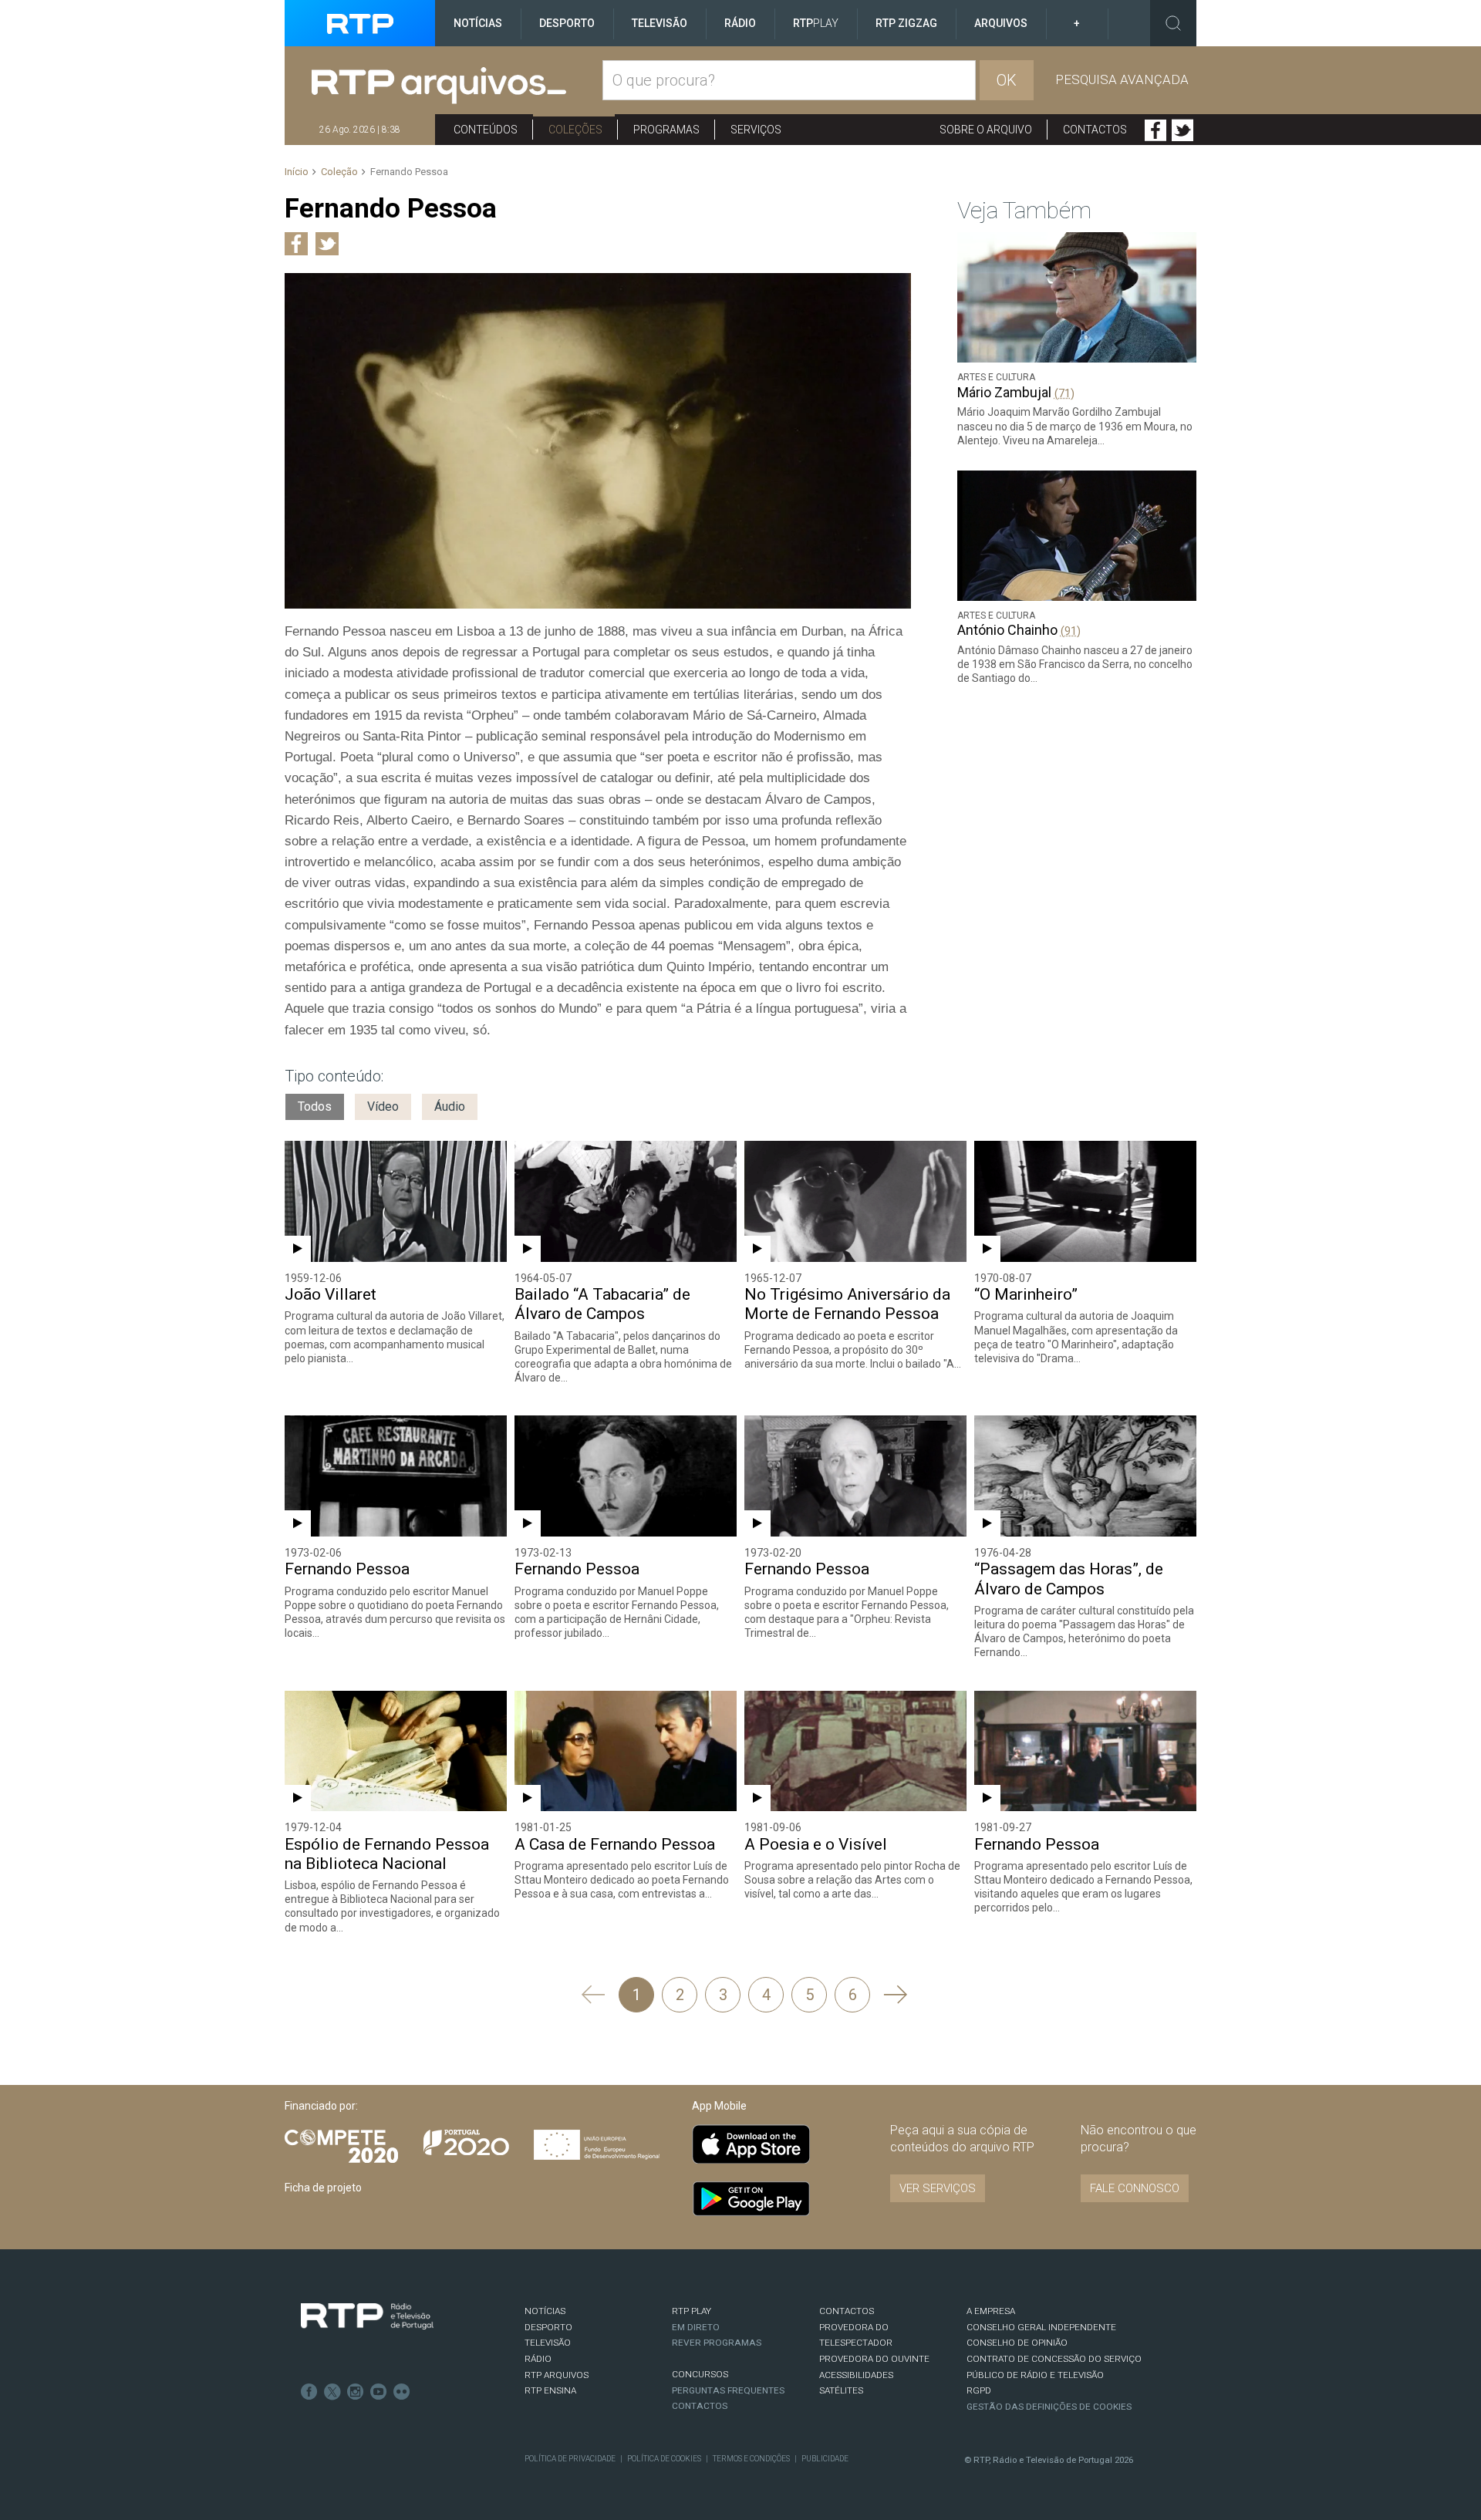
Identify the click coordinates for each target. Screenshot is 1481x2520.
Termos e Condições (751, 2459)
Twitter (1182, 130)
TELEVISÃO (548, 2343)
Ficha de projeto (323, 2188)
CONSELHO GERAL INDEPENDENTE (1041, 2327)
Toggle (1173, 23)
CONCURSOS (700, 2374)
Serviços (756, 130)
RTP (816, 23)
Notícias (478, 23)
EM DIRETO (696, 2327)
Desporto (567, 23)
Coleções (575, 130)
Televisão (660, 23)
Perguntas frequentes (728, 2390)
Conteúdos (486, 130)
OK (1007, 80)
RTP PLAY (692, 2311)
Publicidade (825, 2459)
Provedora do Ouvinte (874, 2359)
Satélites (841, 2390)
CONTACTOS (847, 2311)
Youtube (379, 2392)
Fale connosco (1135, 2188)
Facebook (1155, 130)
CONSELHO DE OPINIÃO (1017, 2343)
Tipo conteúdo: (334, 1076)
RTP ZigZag (906, 23)
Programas (666, 130)
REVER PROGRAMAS (717, 2343)
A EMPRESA (991, 2311)
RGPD (979, 2390)
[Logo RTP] (367, 2316)
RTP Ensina (550, 2390)
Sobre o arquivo (986, 130)
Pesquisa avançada (1122, 79)
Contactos (1095, 130)
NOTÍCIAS (545, 2311)
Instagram (356, 2392)
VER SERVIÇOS (938, 2188)
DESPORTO (548, 2327)
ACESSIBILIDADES (856, 2375)
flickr (402, 2392)
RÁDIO (538, 2359)
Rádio (740, 23)
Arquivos (1001, 23)
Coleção (339, 172)
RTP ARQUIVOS (557, 2375)
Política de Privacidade (570, 2459)
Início (297, 172)
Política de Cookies (664, 2459)
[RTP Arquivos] (457, 86)
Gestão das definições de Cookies (1049, 2407)
